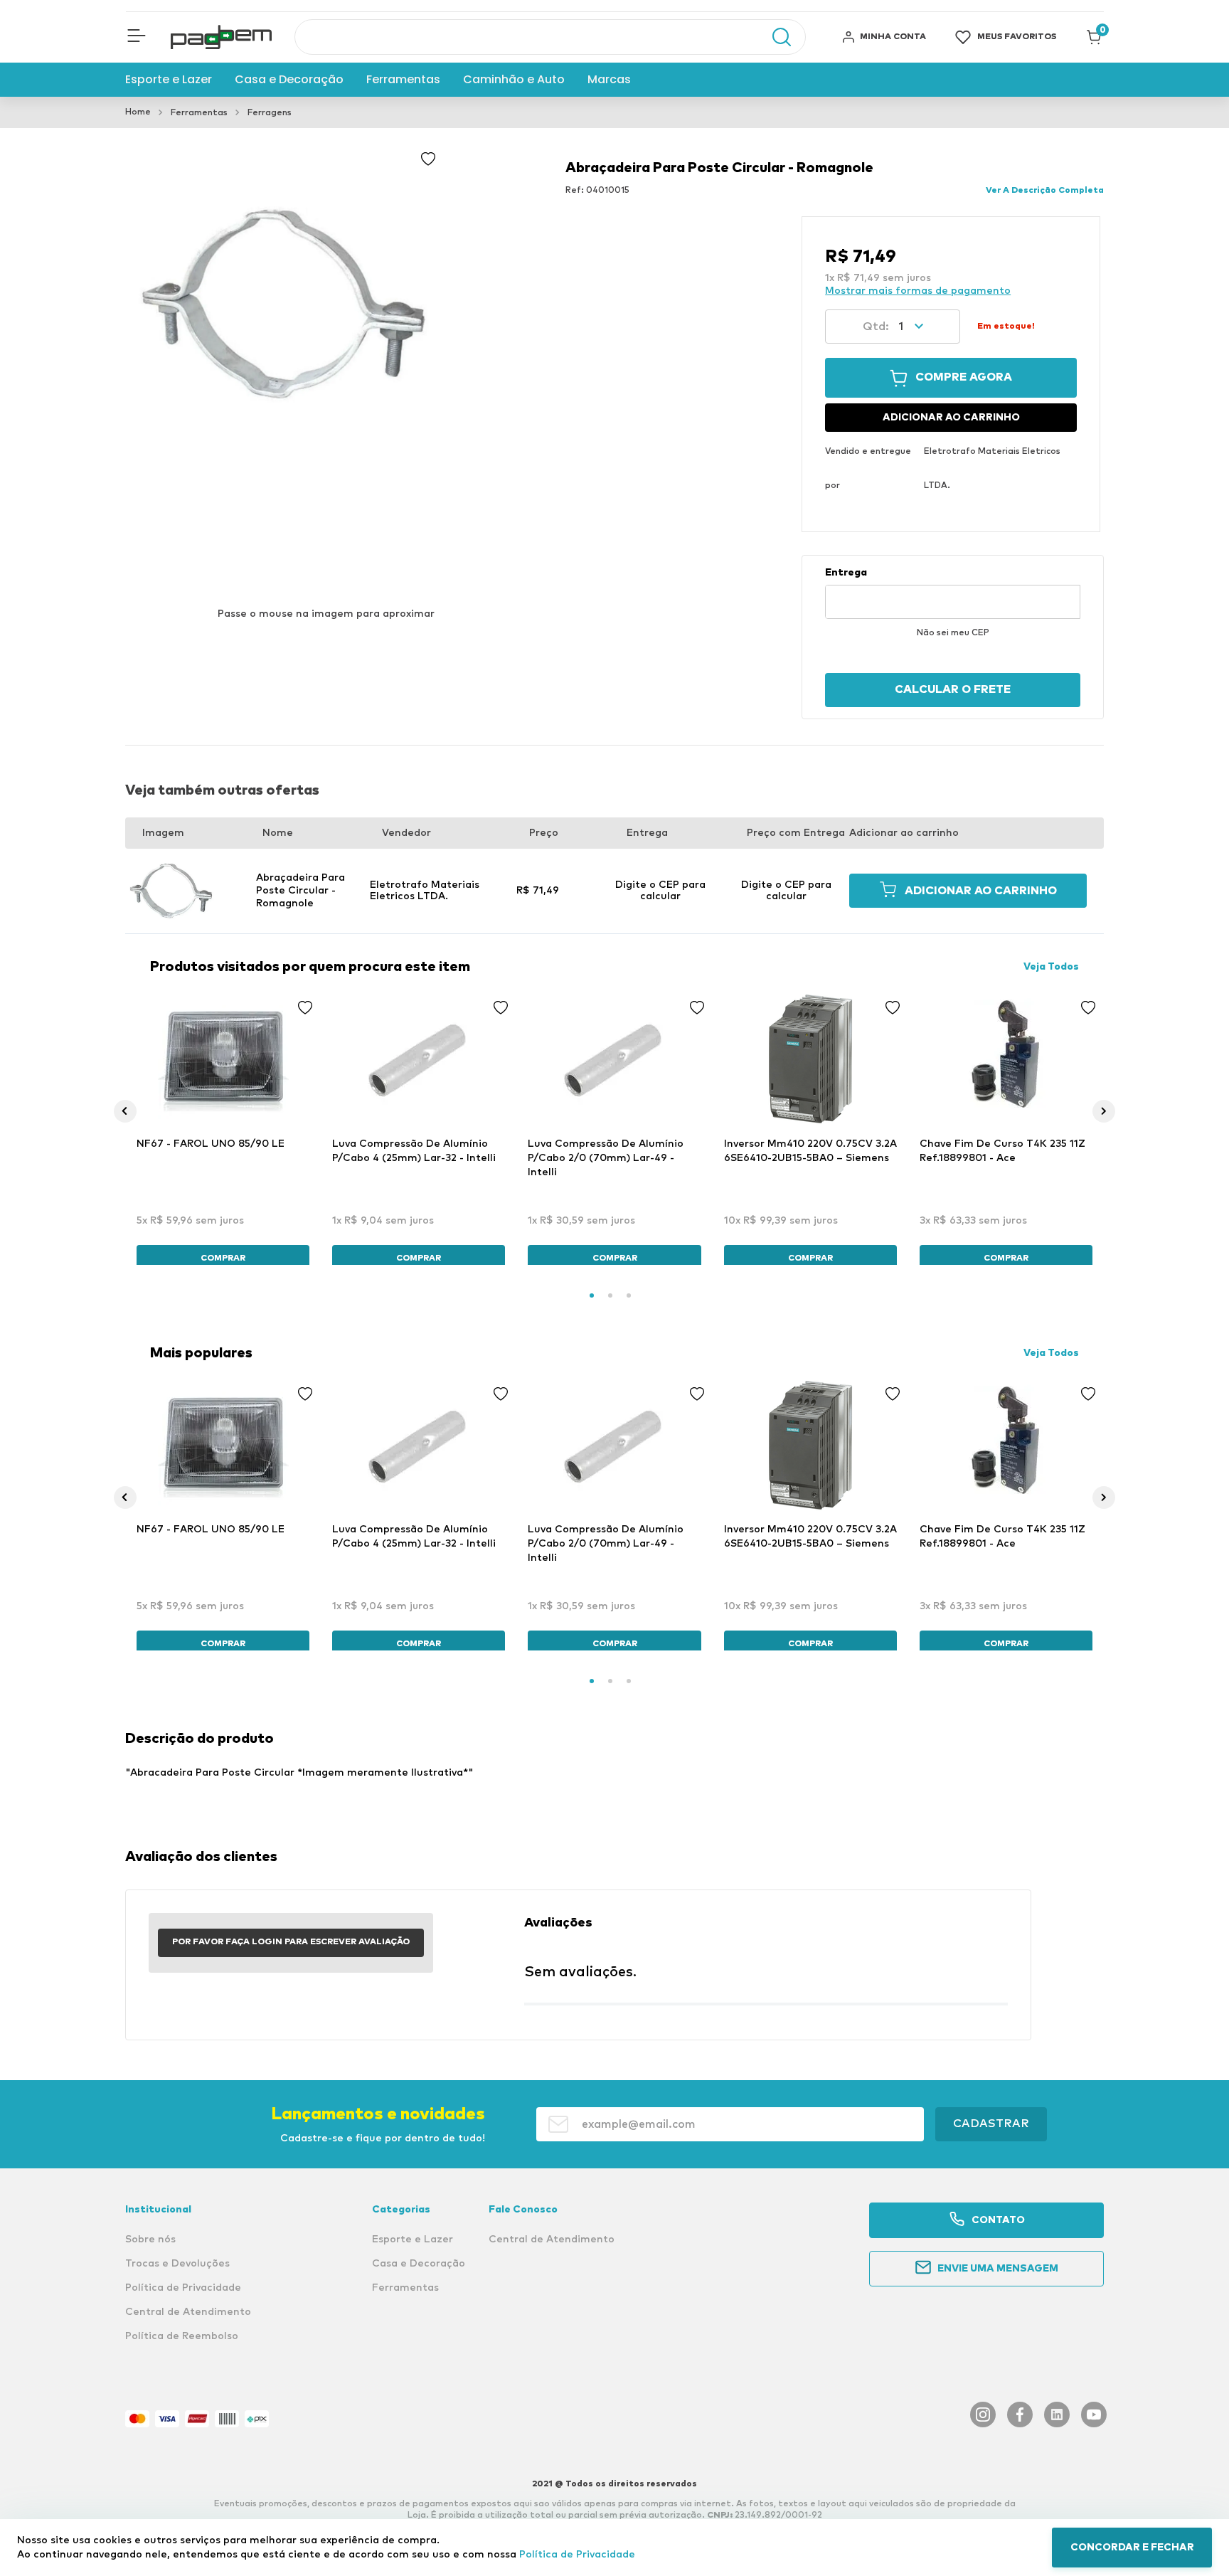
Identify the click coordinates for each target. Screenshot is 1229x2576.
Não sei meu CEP (953, 633)
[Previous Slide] (125, 1111)
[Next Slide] (1104, 1111)
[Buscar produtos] (775, 37)
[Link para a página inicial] (138, 112)
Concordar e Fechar (1132, 2548)
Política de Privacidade (577, 2555)
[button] (137, 37)
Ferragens (270, 113)
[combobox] (550, 37)
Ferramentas (199, 113)
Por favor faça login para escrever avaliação (291, 1942)
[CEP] (953, 593)
